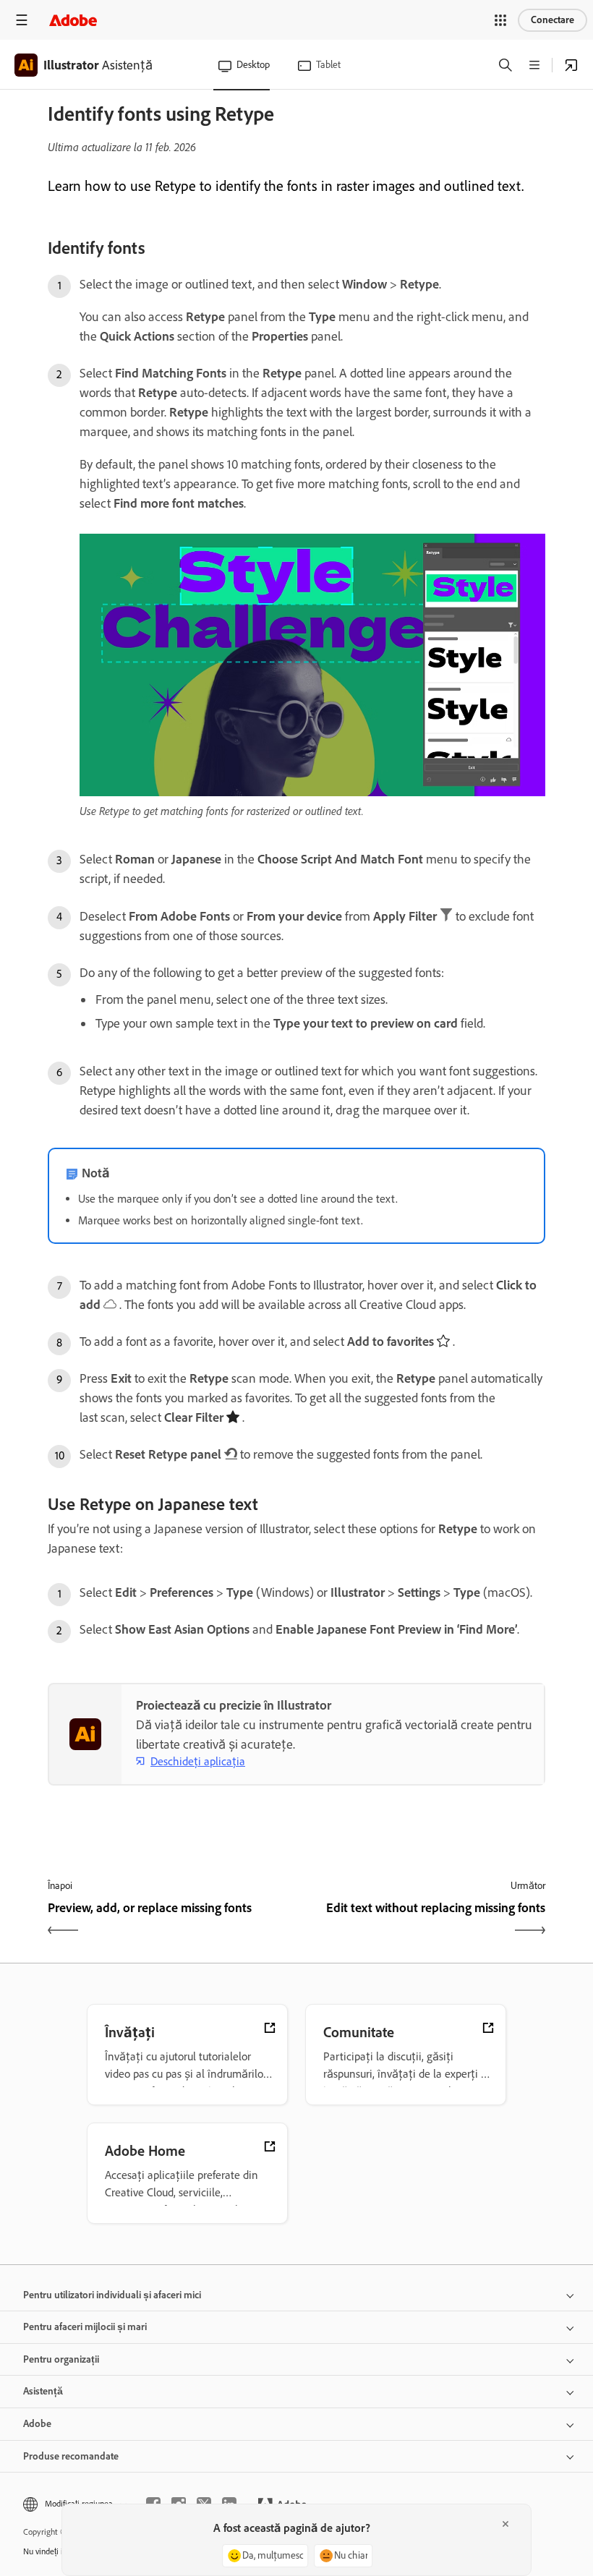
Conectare (553, 20)
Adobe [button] (37, 2424)
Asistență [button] (43, 2391)
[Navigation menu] (22, 20)
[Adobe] (73, 20)
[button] (500, 20)
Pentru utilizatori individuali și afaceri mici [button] (112, 2295)
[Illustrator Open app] (571, 65)
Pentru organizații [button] (61, 2359)
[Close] (505, 2524)
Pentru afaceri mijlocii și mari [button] (85, 2327)
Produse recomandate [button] (71, 2456)
